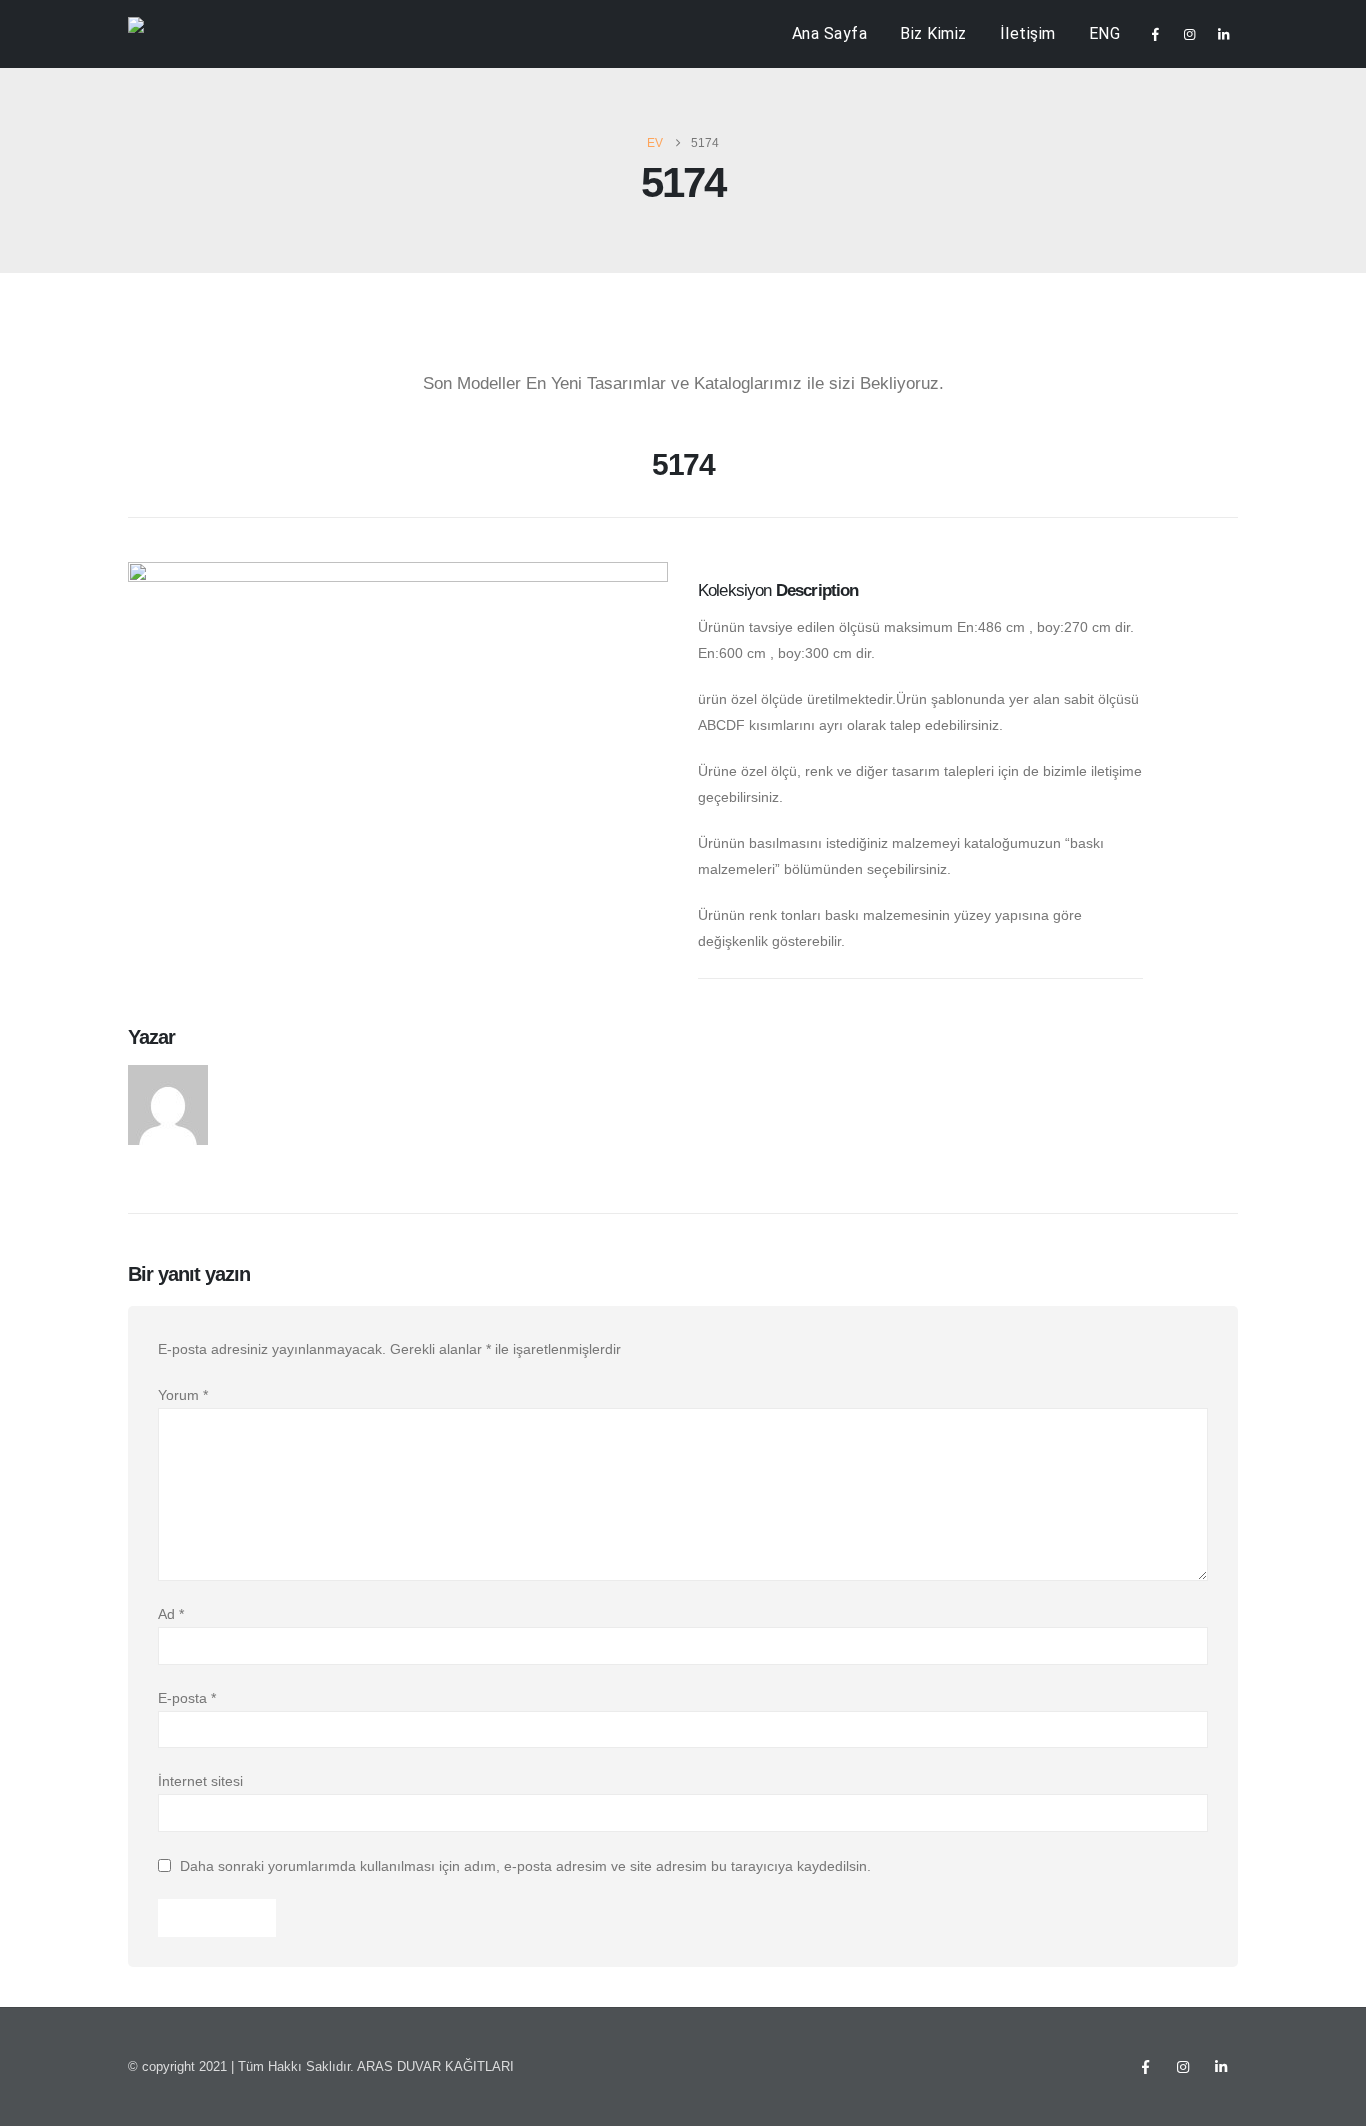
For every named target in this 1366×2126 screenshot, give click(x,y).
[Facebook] (1155, 34)
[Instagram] (1189, 34)
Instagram (1183, 2067)
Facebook (1145, 2067)
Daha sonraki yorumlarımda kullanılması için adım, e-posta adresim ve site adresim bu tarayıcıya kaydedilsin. (525, 1866)
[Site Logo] (168, 34)
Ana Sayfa (830, 33)
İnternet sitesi (200, 1781)
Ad (171, 1614)
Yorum (183, 1395)
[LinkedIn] (1223, 34)
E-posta (187, 1698)
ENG (1105, 33)
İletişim (1028, 33)
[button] (142, 472)
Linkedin (1221, 2067)
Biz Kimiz (933, 33)
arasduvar (266, 1076)
